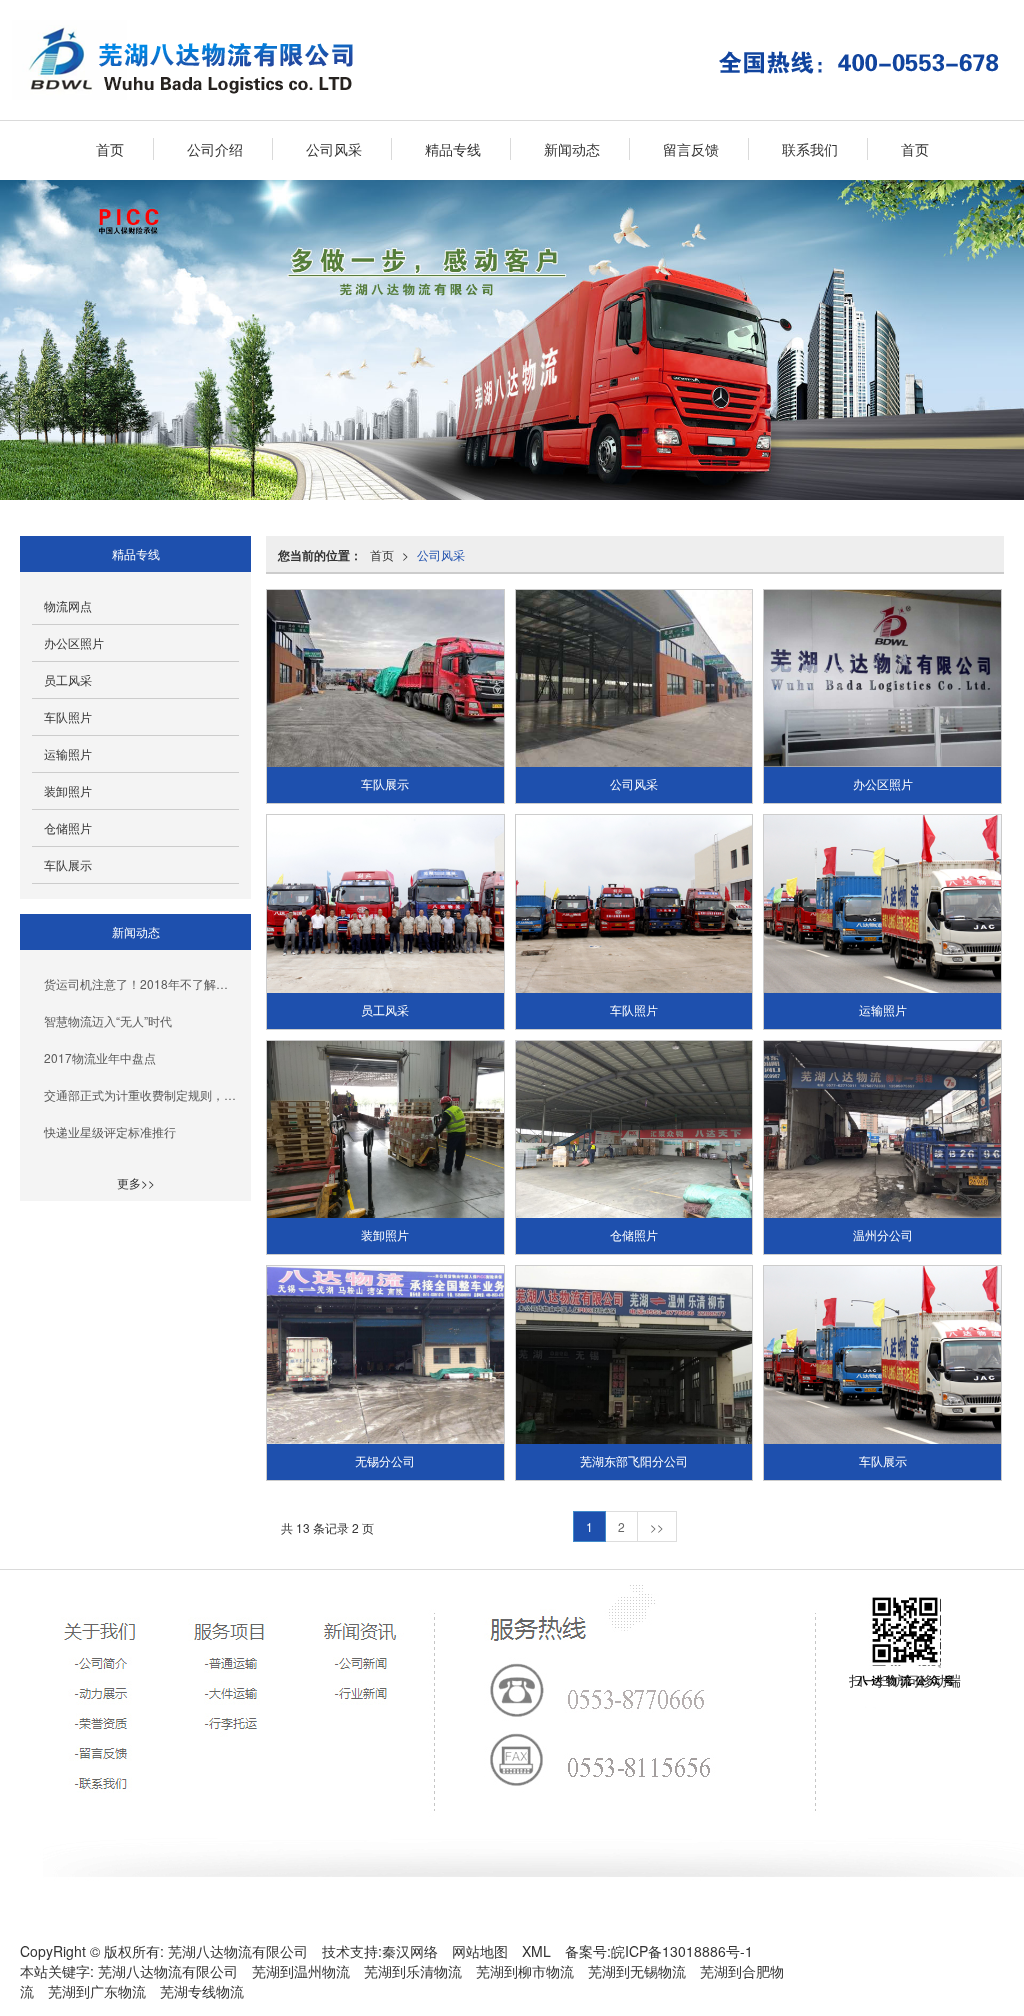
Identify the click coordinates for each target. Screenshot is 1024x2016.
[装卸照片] (385, 1129)
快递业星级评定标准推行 (110, 1131)
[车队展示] (385, 678)
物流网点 (68, 605)
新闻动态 (572, 149)
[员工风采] (385, 903)
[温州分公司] (882, 1129)
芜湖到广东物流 (97, 1991)
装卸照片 (385, 1236)
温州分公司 (883, 1236)
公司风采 (334, 149)
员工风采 (385, 1011)
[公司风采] (634, 678)
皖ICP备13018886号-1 (682, 1951)
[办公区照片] (882, 678)
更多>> (136, 1182)
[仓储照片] (634, 1129)
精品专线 (453, 149)
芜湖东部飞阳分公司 (634, 1462)
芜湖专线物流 (202, 1991)
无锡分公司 (385, 1462)
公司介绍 (215, 149)
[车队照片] (634, 903)
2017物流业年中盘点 (100, 1057)
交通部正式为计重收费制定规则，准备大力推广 (141, 1094)
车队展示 (385, 785)
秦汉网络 (410, 1951)
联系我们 (810, 149)
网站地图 (480, 1951)
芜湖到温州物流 (301, 1971)
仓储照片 (634, 1236)
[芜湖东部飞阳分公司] (634, 1354)
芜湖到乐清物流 (413, 1971)
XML (536, 1951)
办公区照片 (883, 785)
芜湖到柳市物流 (525, 1971)
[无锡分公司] (385, 1354)
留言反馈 (691, 149)
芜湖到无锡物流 (637, 1971)
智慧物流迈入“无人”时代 (108, 1020)
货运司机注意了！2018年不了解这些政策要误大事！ (141, 983)
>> (657, 1526)
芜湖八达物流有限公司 (238, 1951)
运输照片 (883, 1011)
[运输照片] (882, 903)
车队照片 (634, 1011)
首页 (110, 149)
